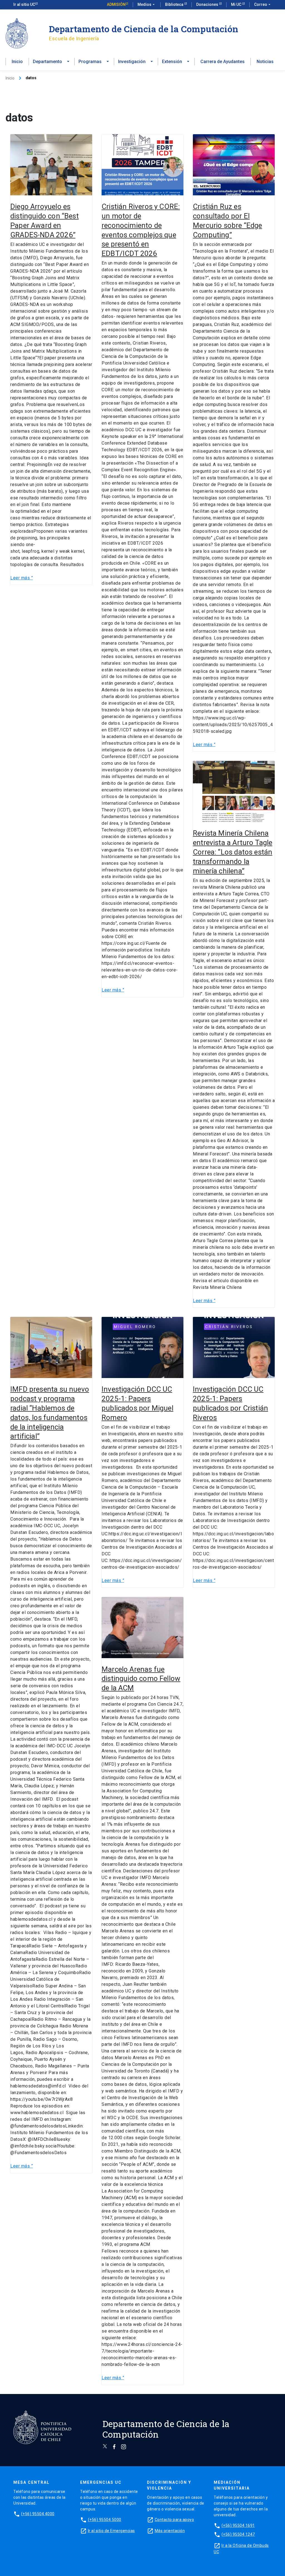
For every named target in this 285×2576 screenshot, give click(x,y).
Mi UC (237, 4)
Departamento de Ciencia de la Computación (144, 29)
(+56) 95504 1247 (238, 2534)
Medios (147, 4)
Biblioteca (175, 4)
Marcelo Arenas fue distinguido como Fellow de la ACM (141, 1679)
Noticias (265, 62)
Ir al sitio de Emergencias (111, 2531)
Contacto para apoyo (175, 2520)
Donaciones (208, 4)
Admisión (116, 4)
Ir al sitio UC (24, 4)
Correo (263, 4)
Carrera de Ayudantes (223, 62)
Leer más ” (22, 578)
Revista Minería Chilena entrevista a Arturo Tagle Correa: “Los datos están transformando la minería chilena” (233, 852)
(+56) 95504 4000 (38, 2514)
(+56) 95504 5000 (105, 2520)
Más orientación (170, 2531)
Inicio (17, 62)
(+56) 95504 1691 (238, 2525)
